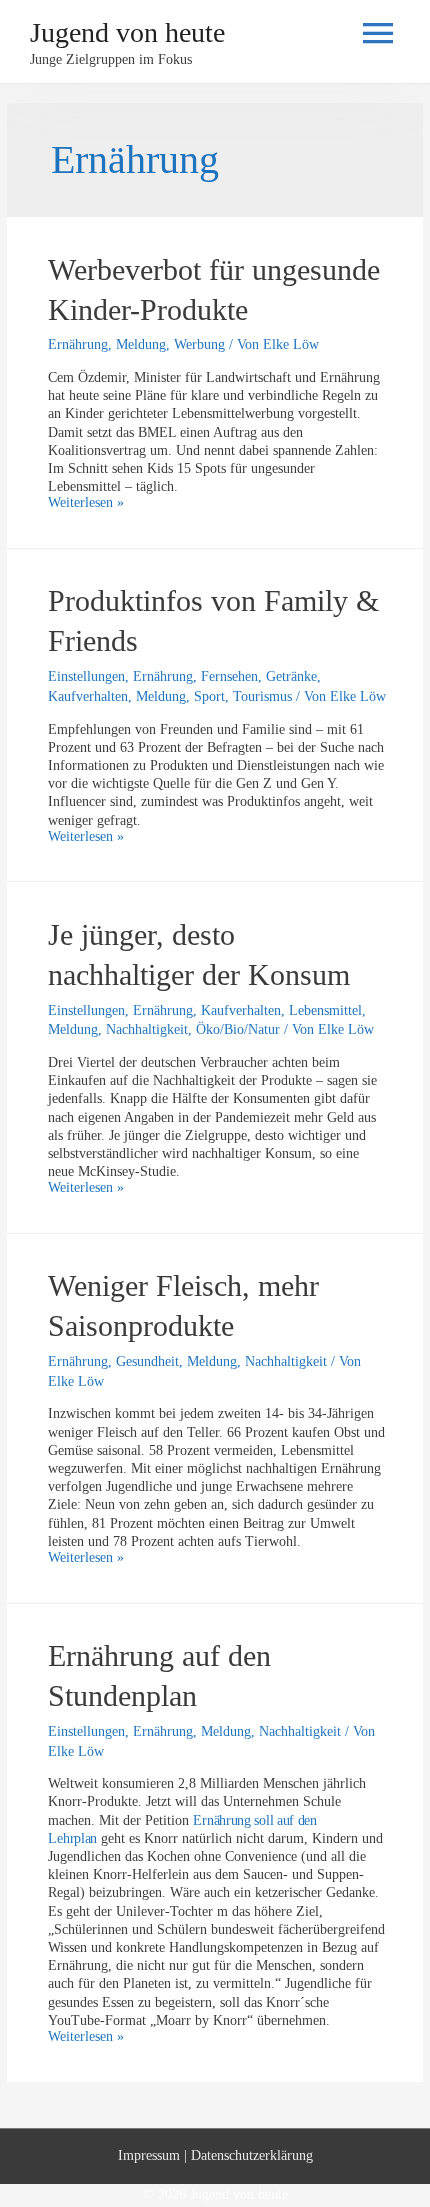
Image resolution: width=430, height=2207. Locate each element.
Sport (209, 696)
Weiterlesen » (86, 502)
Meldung (141, 344)
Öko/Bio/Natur (238, 1029)
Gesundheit (147, 1361)
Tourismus (262, 696)
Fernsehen (229, 676)
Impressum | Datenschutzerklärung (215, 2155)
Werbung (199, 344)
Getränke (291, 676)
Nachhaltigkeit (147, 1029)
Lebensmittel (325, 1010)
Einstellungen (86, 676)
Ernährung (78, 344)
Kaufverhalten (88, 696)
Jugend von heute (127, 32)
